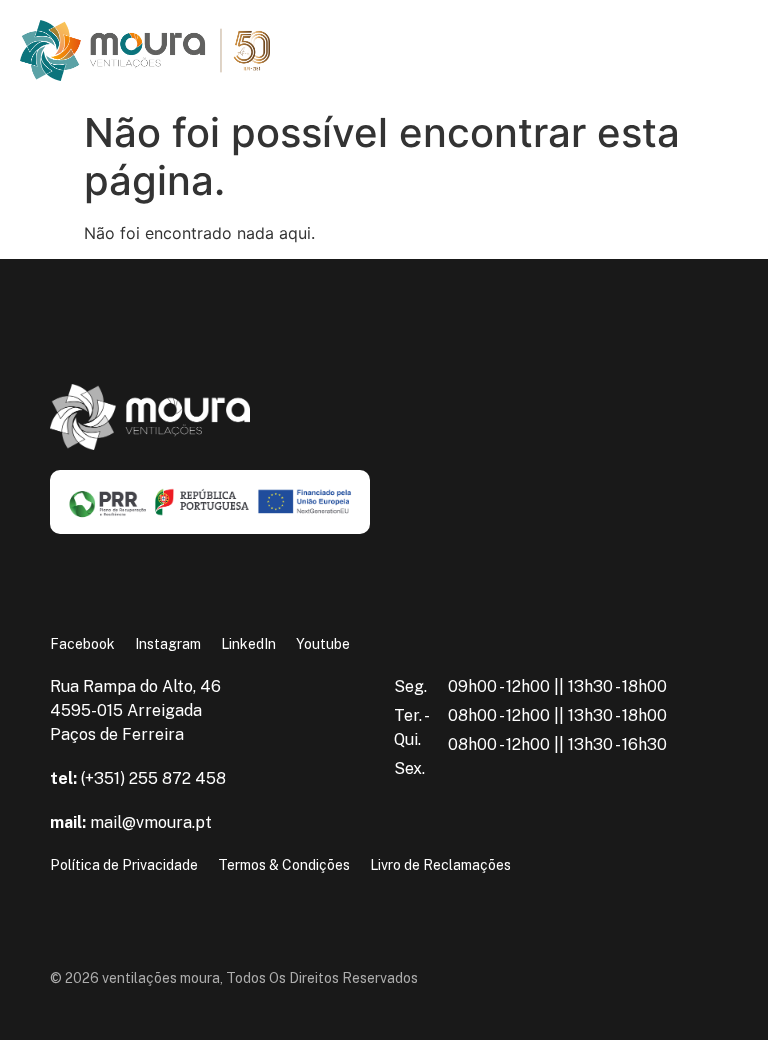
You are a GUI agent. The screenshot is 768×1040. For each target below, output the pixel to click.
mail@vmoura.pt (131, 822)
